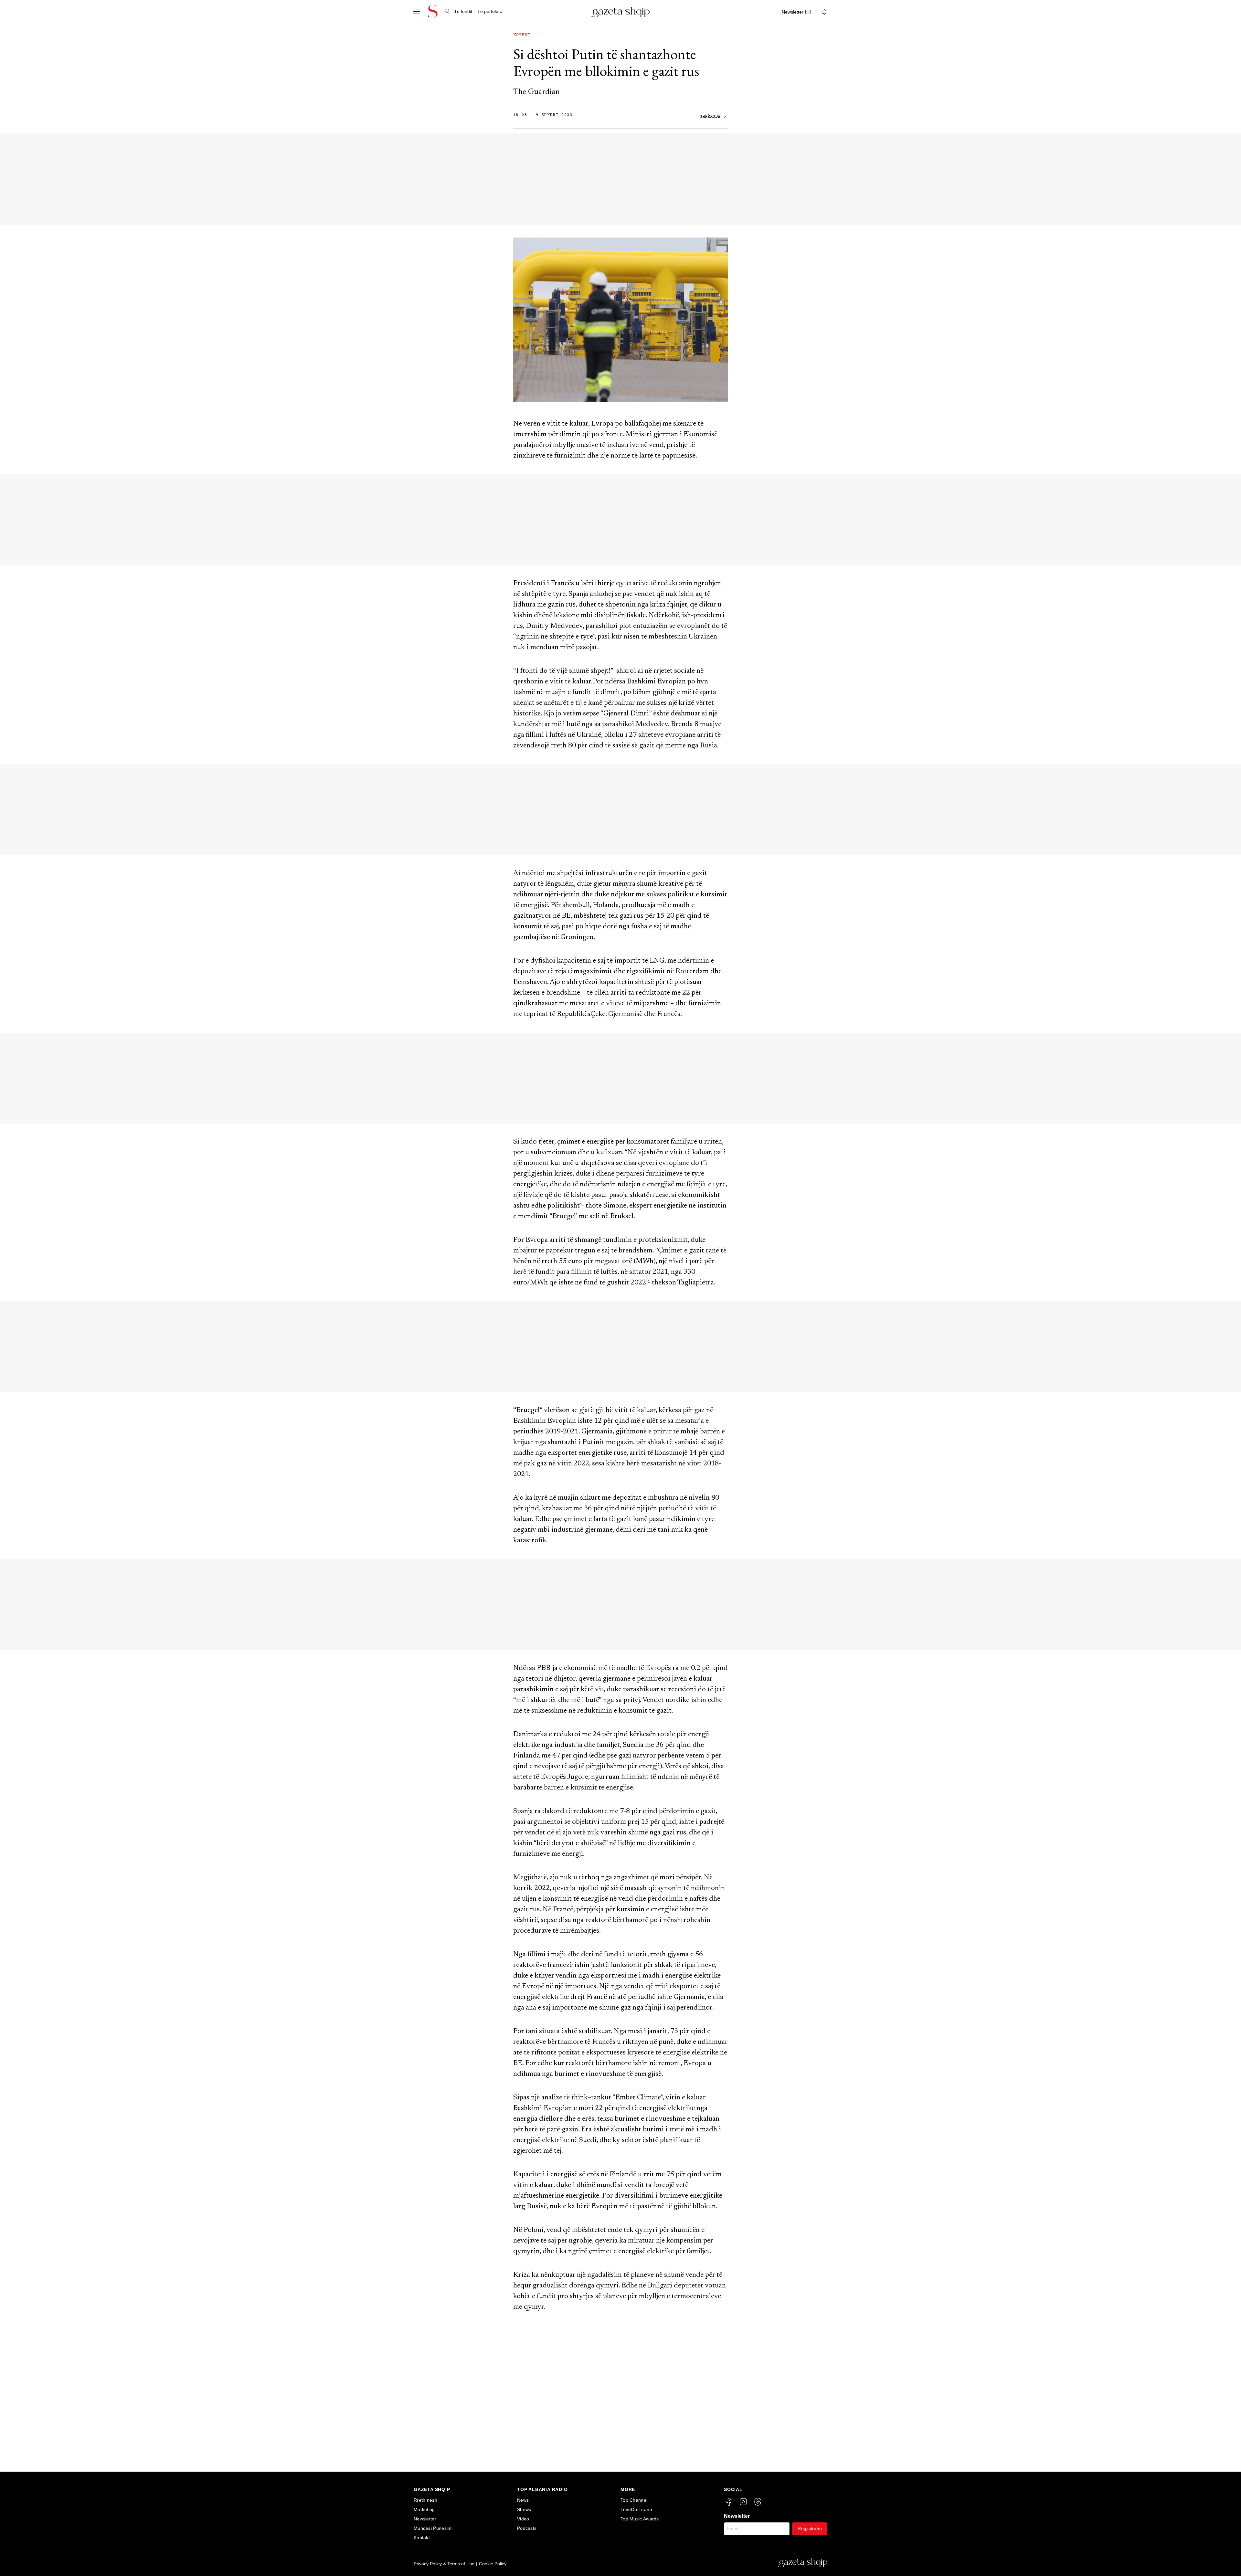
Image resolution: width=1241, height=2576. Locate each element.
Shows (524, 2509)
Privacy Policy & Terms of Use (444, 2564)
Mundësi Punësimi (433, 2528)
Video (523, 2519)
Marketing (424, 2509)
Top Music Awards (640, 2519)
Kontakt (422, 2538)
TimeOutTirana (636, 2509)
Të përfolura (490, 11)
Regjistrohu (810, 2528)
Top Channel (634, 2500)
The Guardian (536, 92)
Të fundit (463, 11)
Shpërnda (710, 117)
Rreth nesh (425, 2500)
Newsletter (425, 2519)
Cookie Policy (493, 2564)
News (523, 2500)
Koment (522, 35)
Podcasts (527, 2528)
